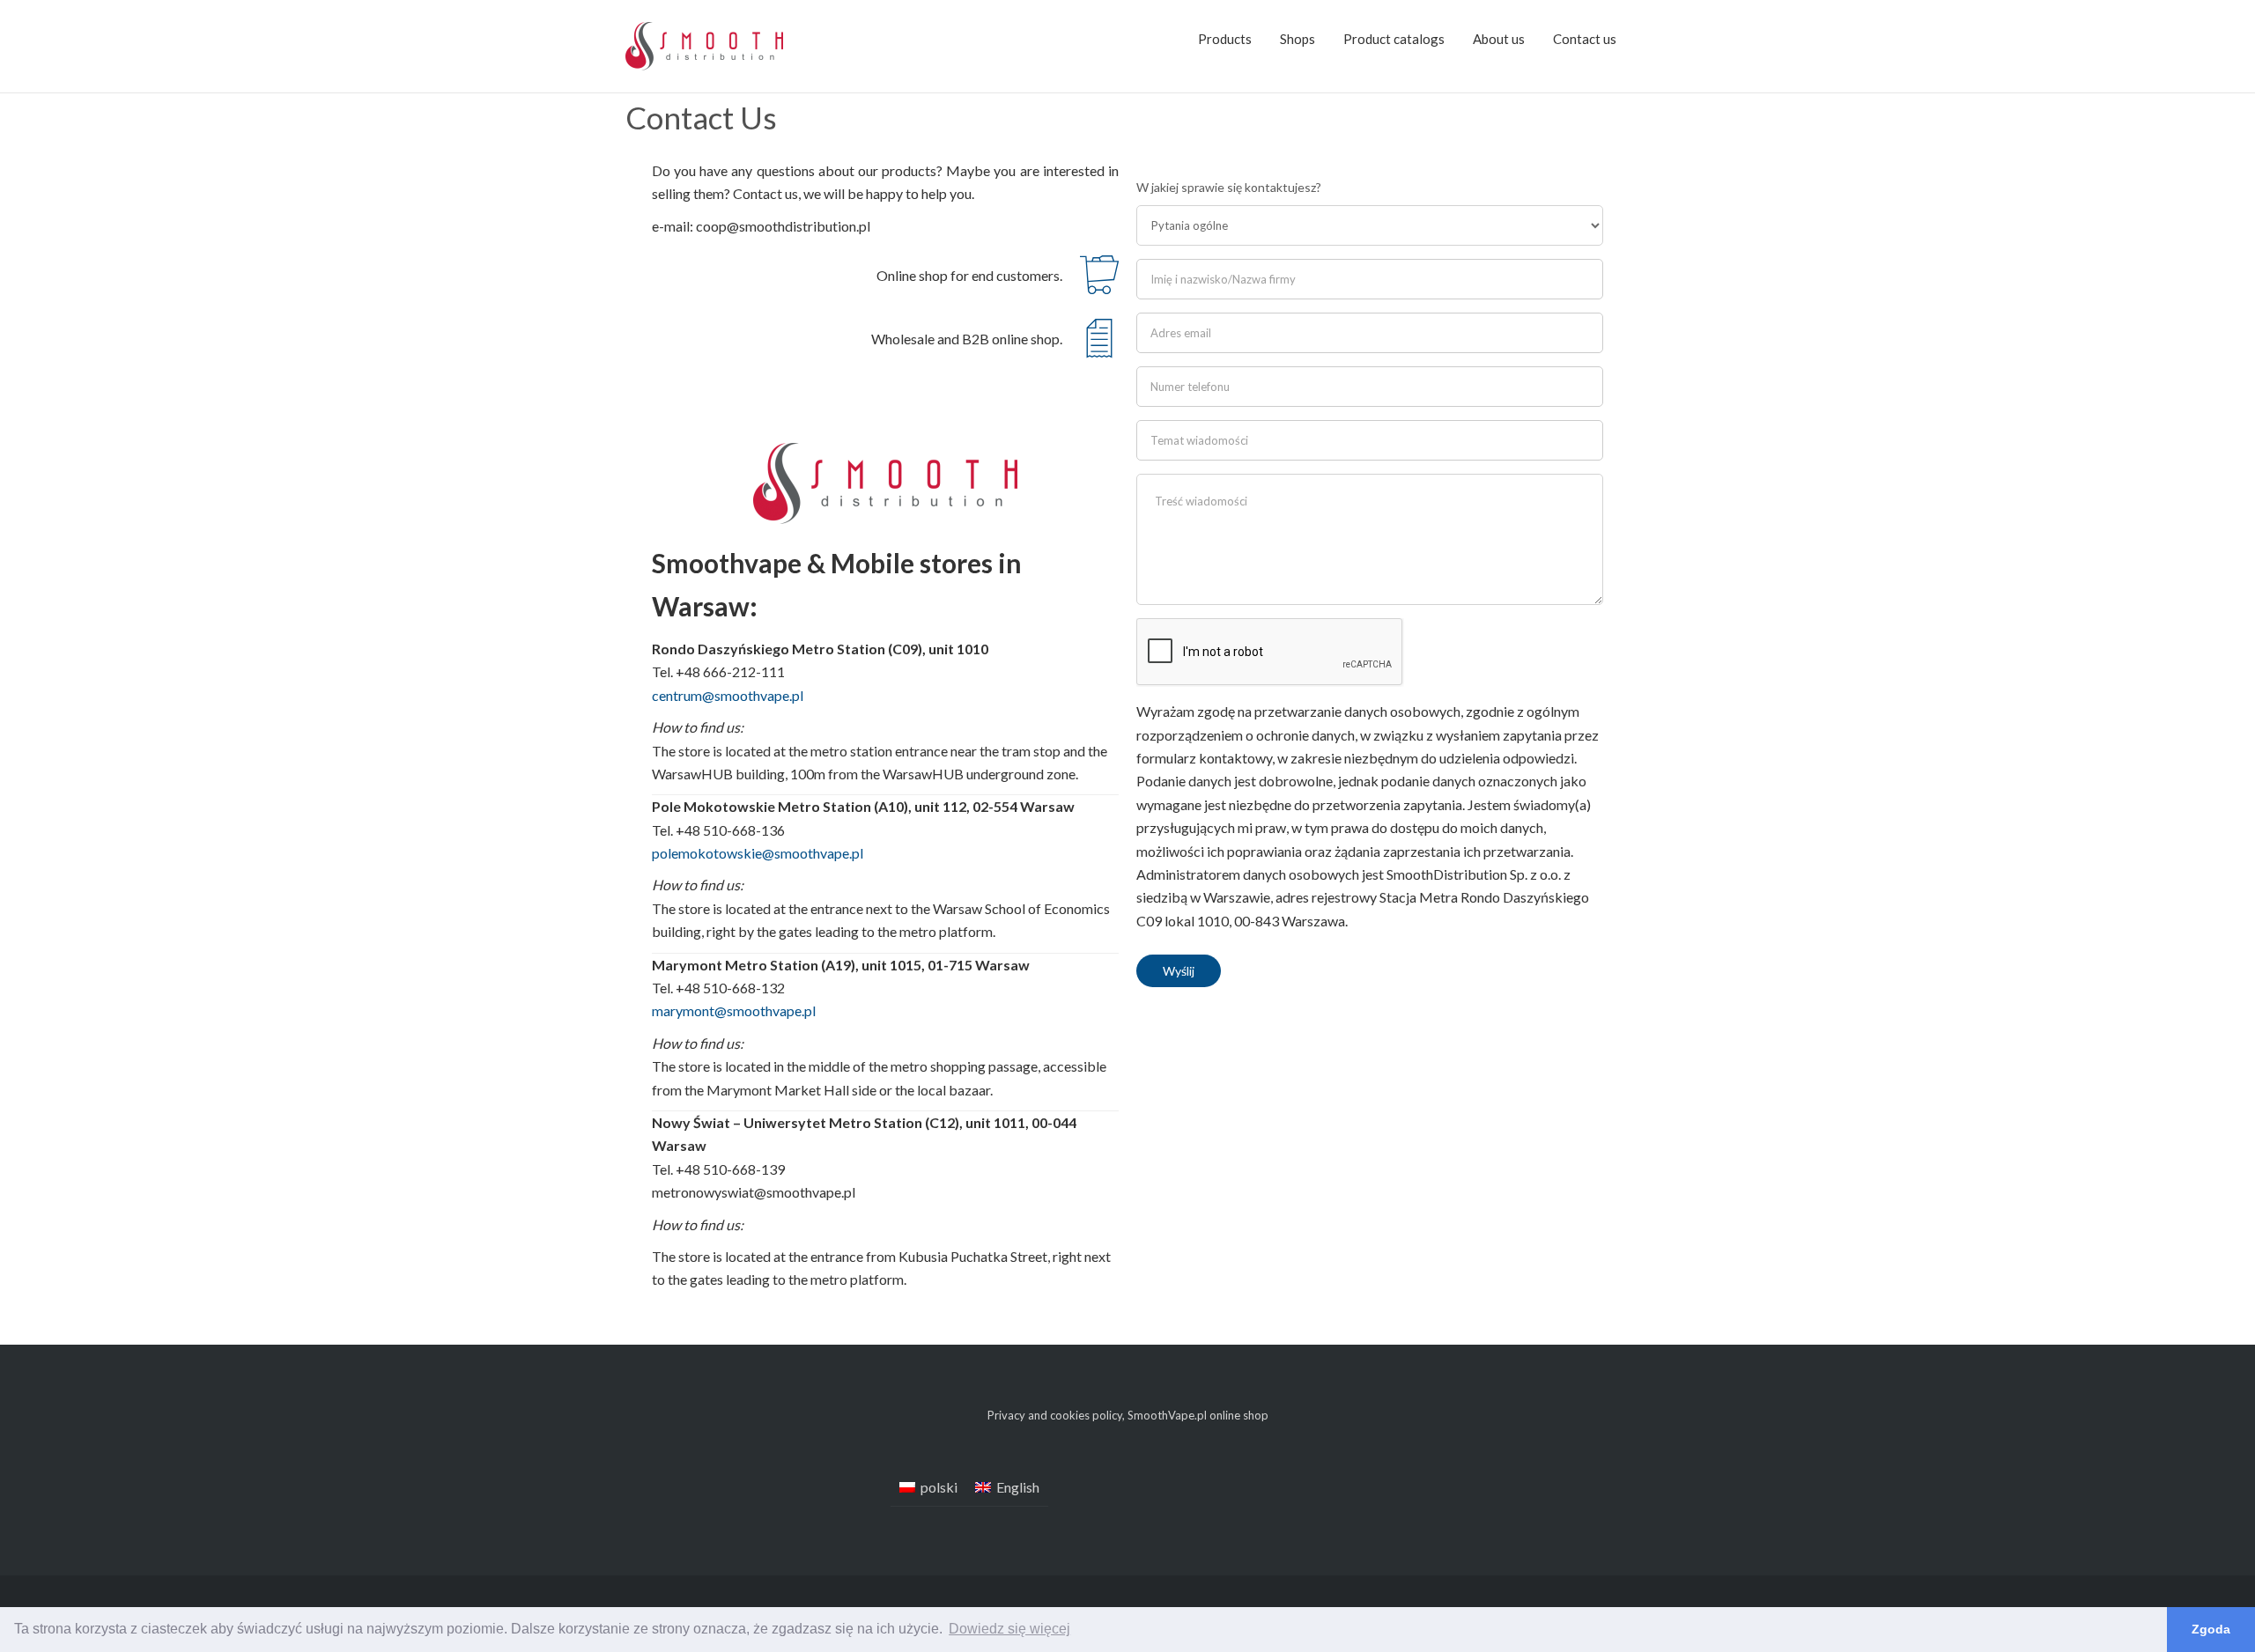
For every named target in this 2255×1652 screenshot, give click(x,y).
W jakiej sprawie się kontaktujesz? (1229, 187)
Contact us (1585, 39)
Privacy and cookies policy (1055, 1415)
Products (1225, 39)
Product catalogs (1394, 39)
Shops (1298, 39)
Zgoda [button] (2211, 1629)
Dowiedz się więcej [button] (1009, 1629)
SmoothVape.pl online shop (1198, 1415)
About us (1499, 39)
